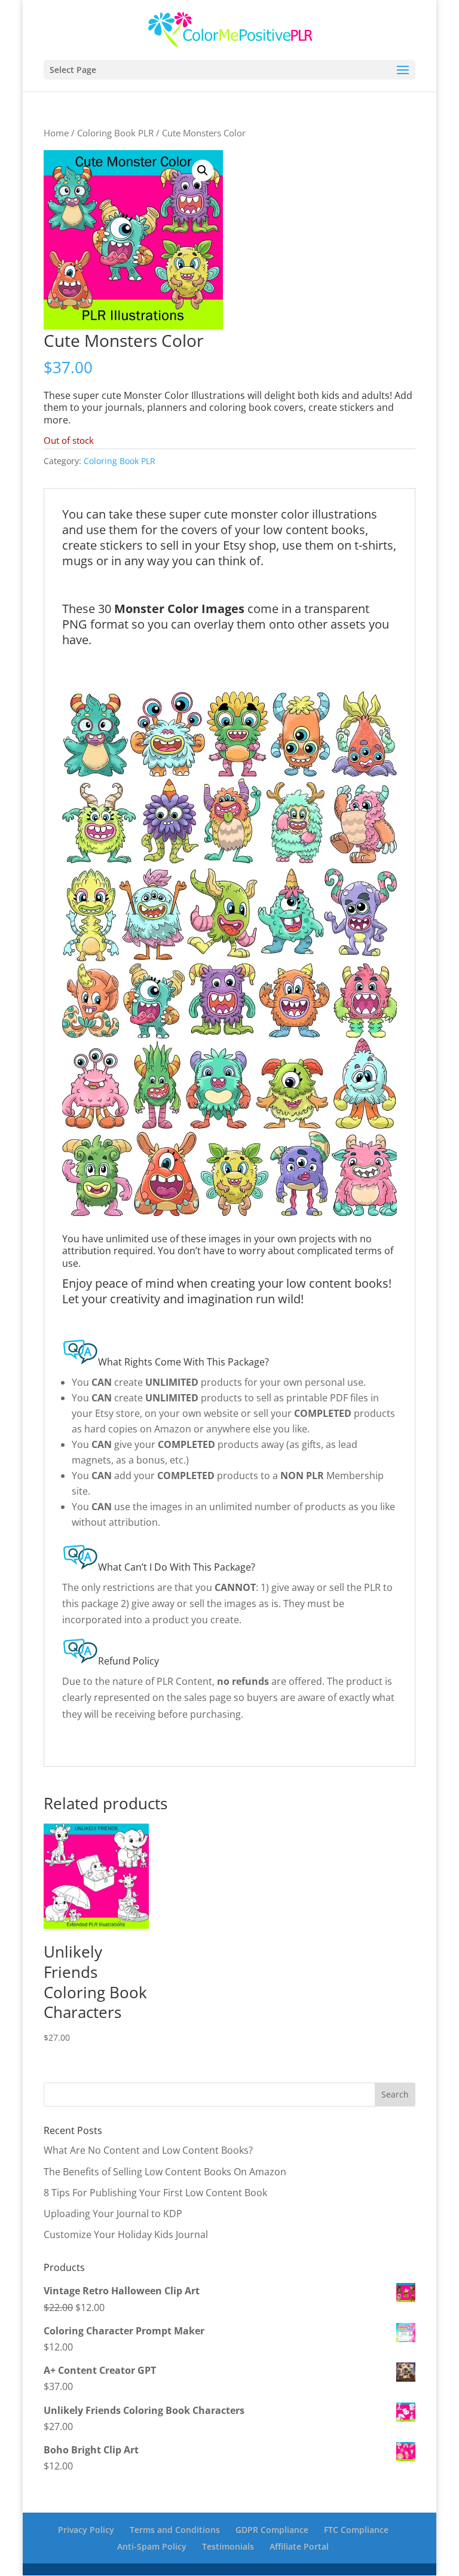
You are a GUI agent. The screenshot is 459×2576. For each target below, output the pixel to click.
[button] (203, 170)
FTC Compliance (356, 2530)
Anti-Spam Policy (152, 2546)
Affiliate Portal (299, 2546)
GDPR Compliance (272, 2530)
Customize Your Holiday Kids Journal (126, 2234)
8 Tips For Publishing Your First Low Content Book (155, 2193)
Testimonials (228, 2546)
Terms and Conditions (175, 2530)
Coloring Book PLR (115, 133)
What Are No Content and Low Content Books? (148, 2150)
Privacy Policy (86, 2530)
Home (56, 133)
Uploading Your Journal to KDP (113, 2214)
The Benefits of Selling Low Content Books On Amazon (165, 2172)
